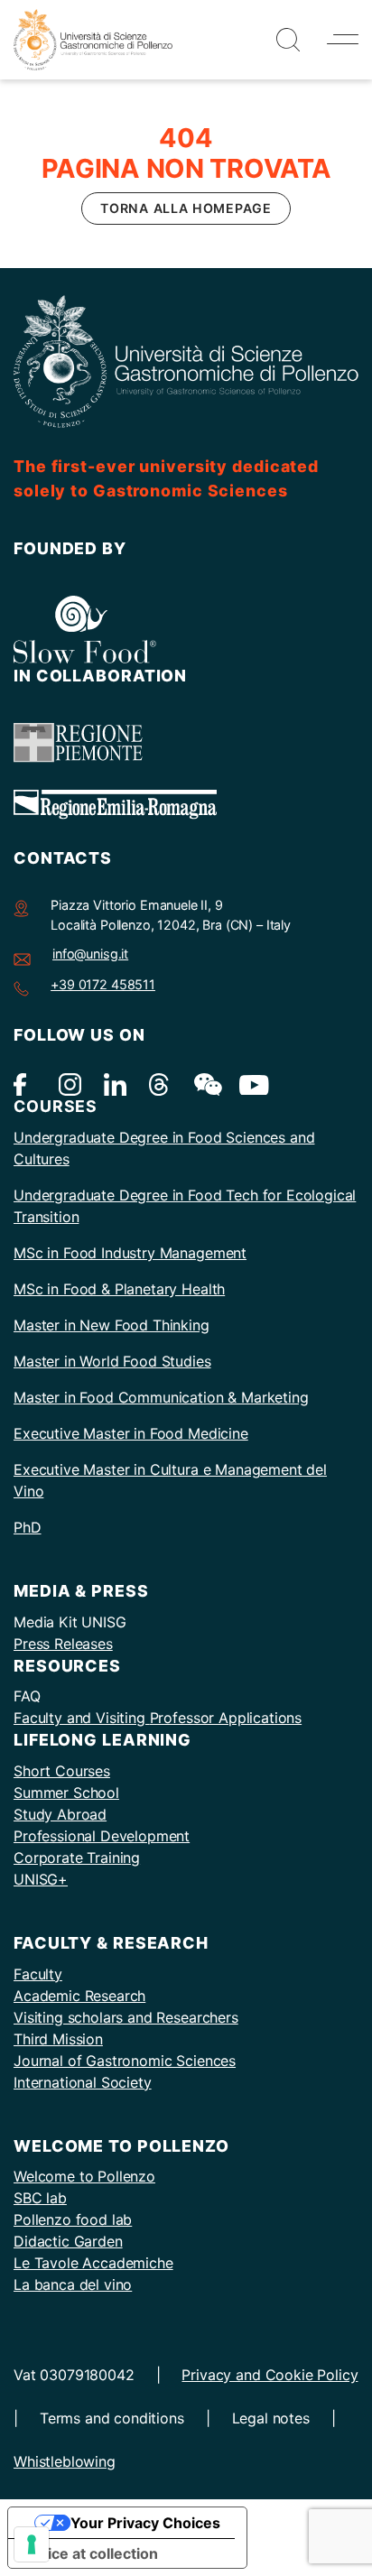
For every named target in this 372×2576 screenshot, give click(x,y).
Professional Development (102, 1836)
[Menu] (343, 39)
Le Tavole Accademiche (93, 2263)
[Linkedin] (115, 1084)
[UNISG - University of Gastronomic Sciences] (93, 38)
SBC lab (40, 2198)
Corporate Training (77, 1858)
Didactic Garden (68, 2241)
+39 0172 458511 (103, 984)
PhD (28, 1527)
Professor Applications (226, 1718)
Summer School (66, 1793)
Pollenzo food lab (73, 2219)
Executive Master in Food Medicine (131, 1433)
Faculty (38, 1974)
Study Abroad (60, 1814)
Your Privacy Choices (145, 2523)
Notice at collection (90, 2553)
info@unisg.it (90, 954)
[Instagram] (70, 1084)
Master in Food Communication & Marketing (161, 1397)
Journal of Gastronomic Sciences (125, 2061)
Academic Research (79, 1996)
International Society (83, 2082)
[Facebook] (25, 1084)
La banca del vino (73, 2284)
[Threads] (160, 1084)
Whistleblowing (65, 2461)
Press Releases (63, 1644)
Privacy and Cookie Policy (270, 2375)
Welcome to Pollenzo (84, 2176)
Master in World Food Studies (112, 1361)
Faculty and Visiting (82, 1718)
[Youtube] (251, 1084)
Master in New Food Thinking (112, 1325)
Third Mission (58, 2039)
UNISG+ (41, 1879)
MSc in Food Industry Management (130, 1253)
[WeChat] (205, 1084)
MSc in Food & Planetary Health (119, 1289)
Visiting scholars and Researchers (126, 2017)
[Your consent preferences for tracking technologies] (32, 2544)
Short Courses (62, 1771)
